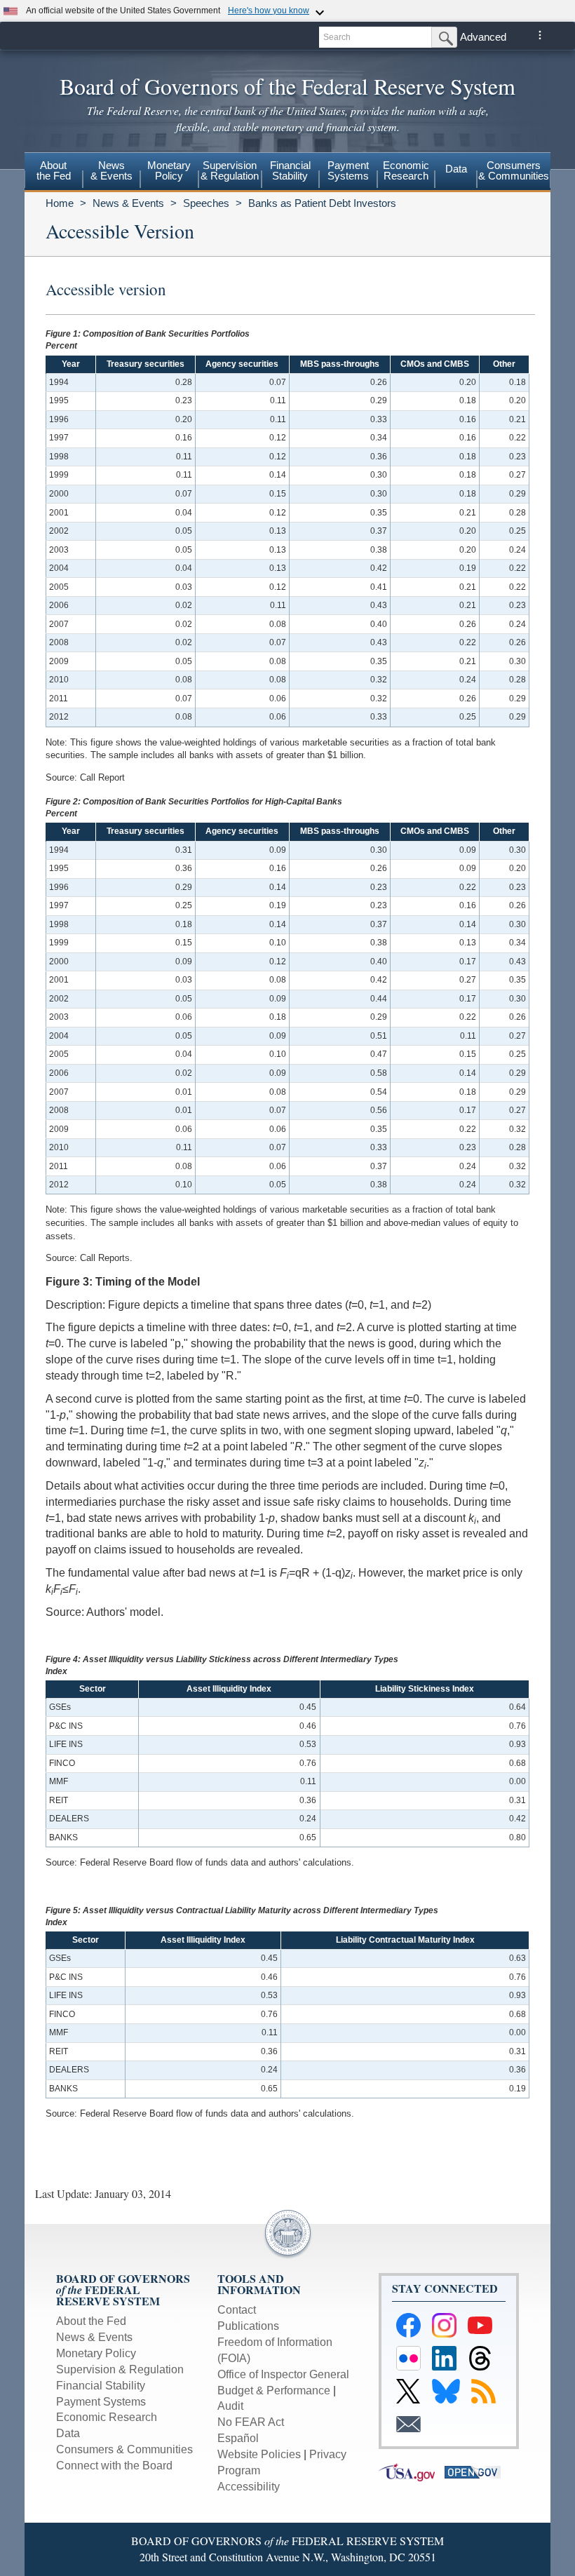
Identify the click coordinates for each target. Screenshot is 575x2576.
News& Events (111, 170)
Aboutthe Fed (54, 170)
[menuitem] (54, 173)
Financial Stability (101, 2386)
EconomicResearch (406, 170)
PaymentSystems (348, 170)
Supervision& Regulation (230, 170)
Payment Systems (101, 2402)
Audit (230, 2406)
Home (60, 203)
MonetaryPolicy (169, 170)
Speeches (206, 203)
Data (456, 169)
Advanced (483, 37)
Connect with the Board (114, 2466)
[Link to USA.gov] (412, 2471)
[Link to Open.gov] (476, 2471)
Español (238, 2438)
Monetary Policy (96, 2353)
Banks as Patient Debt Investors (322, 203)
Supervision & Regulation (120, 2369)
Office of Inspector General (283, 2374)
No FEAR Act (251, 2422)
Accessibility (249, 2487)
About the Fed (91, 2321)
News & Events (128, 203)
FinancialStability (290, 170)
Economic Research (107, 2417)
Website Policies (259, 2454)
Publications (248, 2326)
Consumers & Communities (514, 170)
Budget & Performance (274, 2390)
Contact (237, 2310)
